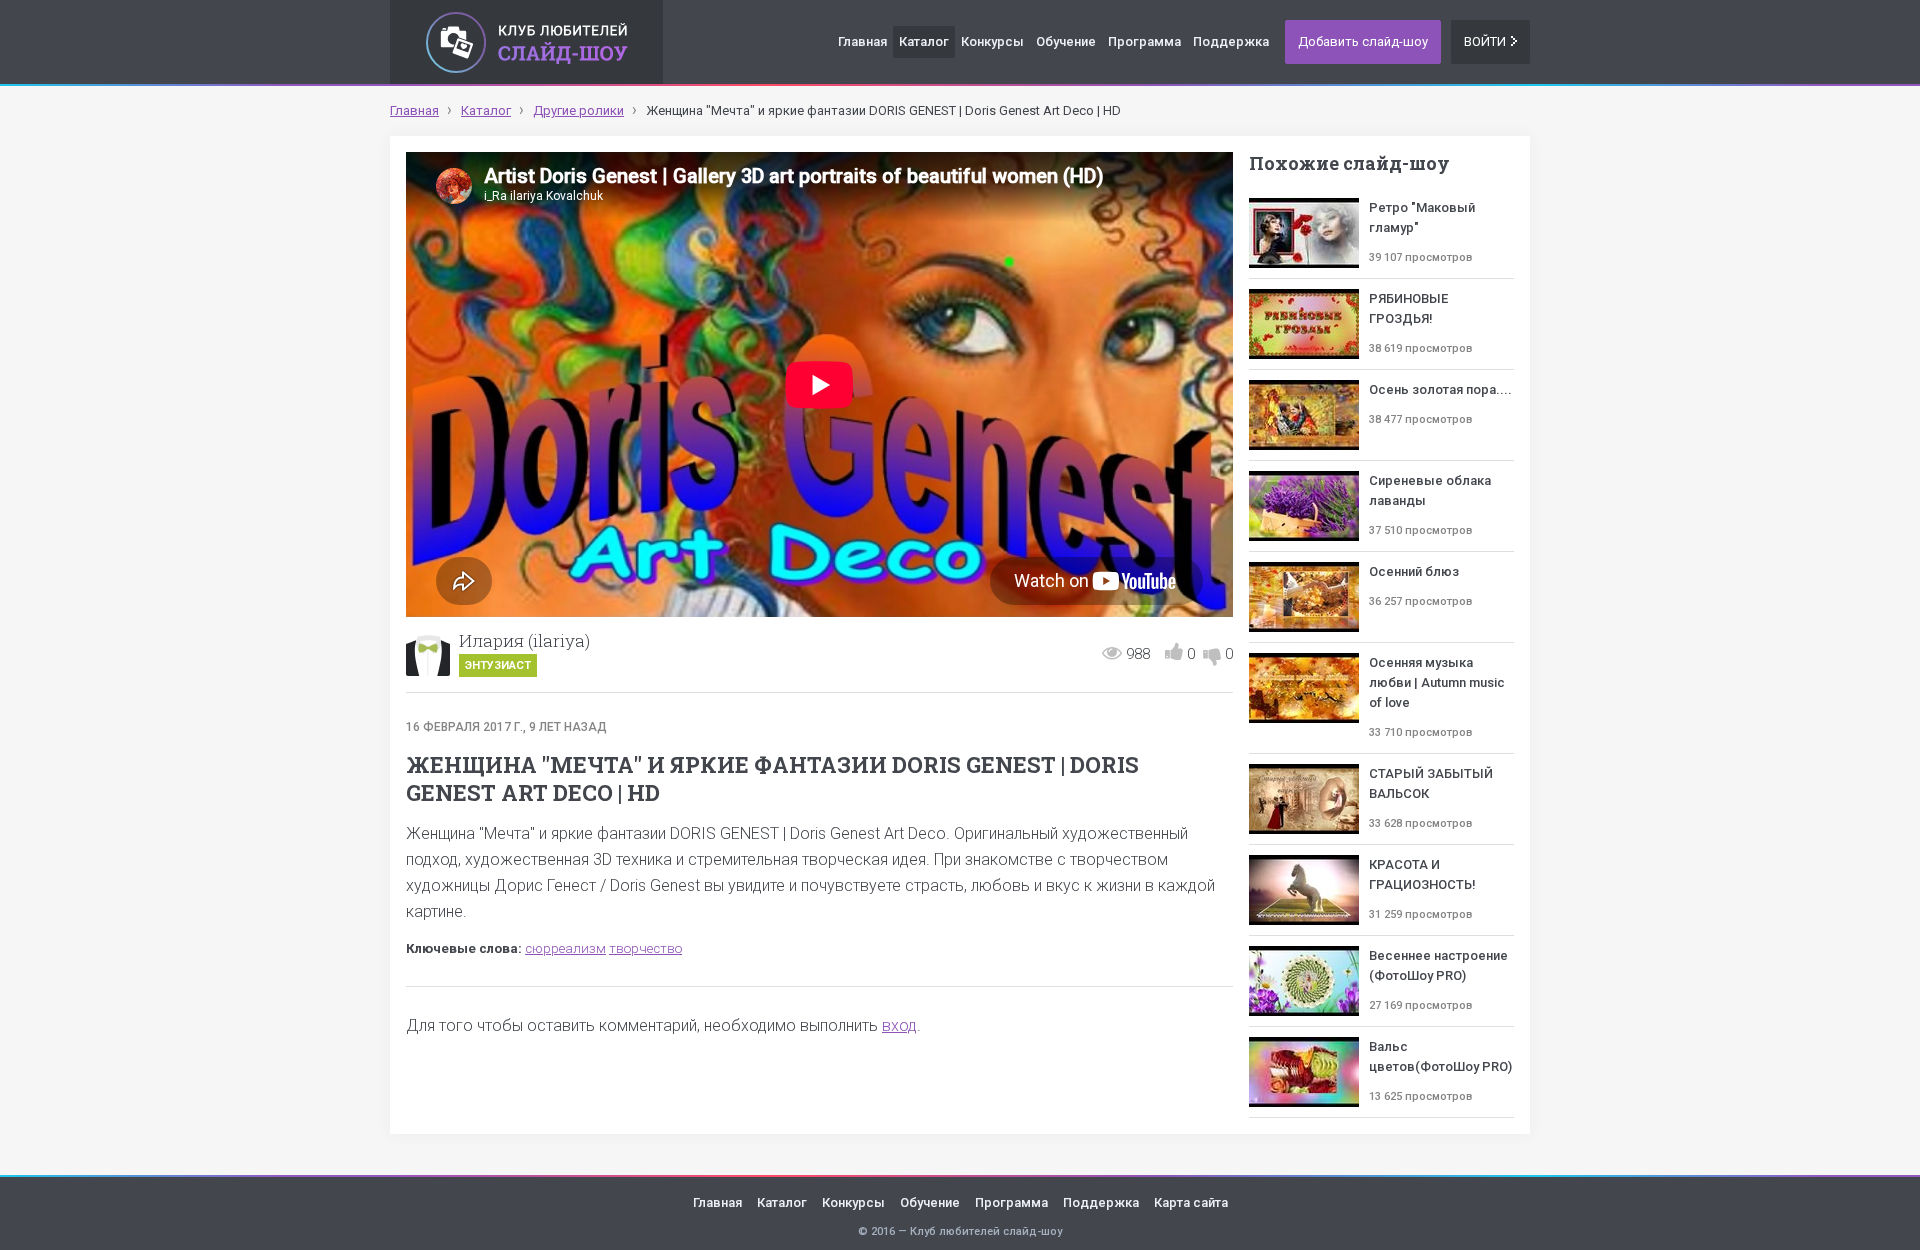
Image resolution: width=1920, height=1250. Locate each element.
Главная (862, 41)
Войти (1485, 41)
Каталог (924, 41)
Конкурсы (992, 41)
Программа (1144, 41)
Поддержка (1231, 41)
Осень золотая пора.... (1440, 389)
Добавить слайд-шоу (1363, 41)
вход (899, 1025)
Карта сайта (1191, 1202)
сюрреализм (565, 948)
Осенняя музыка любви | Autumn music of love (1437, 682)
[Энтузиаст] (428, 654)
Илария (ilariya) (524, 640)
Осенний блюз (1414, 571)
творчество (645, 948)
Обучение (1066, 41)
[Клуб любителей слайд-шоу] (526, 42)
